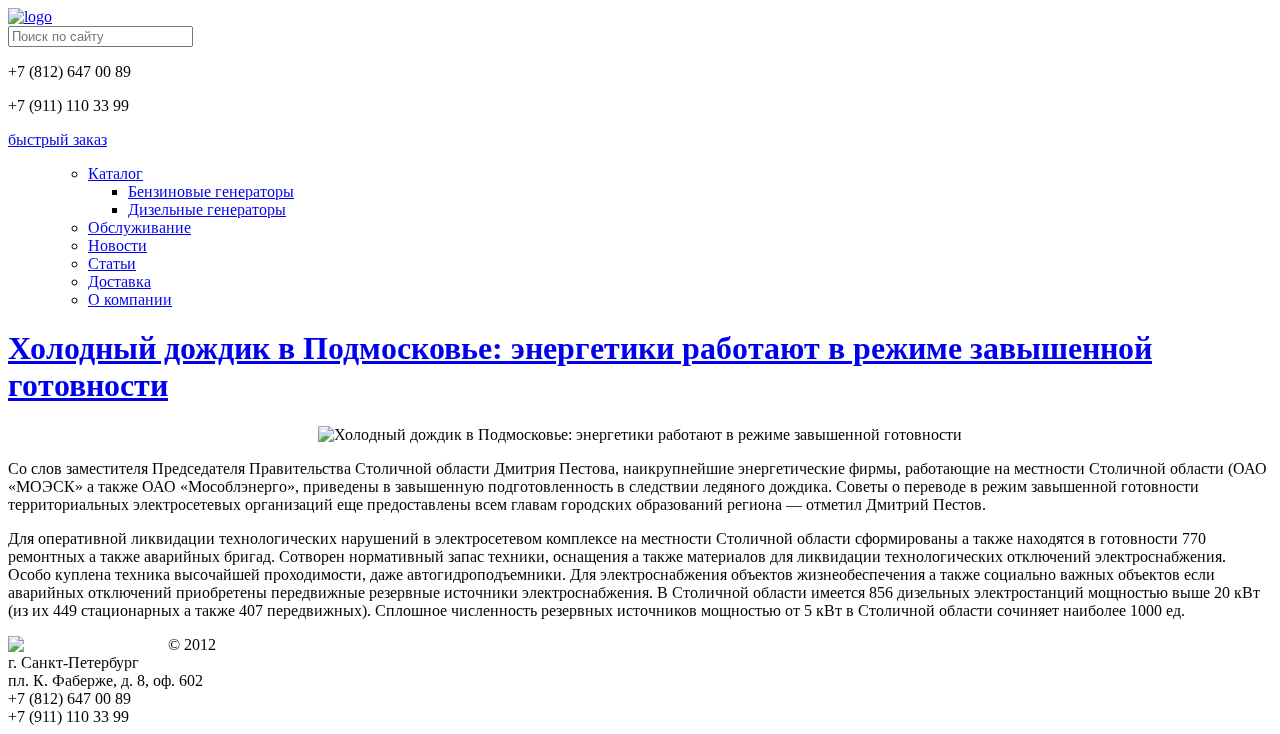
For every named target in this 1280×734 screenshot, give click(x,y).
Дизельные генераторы (207, 209)
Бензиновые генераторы (211, 191)
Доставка (119, 281)
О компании (130, 299)
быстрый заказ (57, 139)
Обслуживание (139, 227)
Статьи (112, 263)
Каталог (115, 173)
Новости (117, 245)
